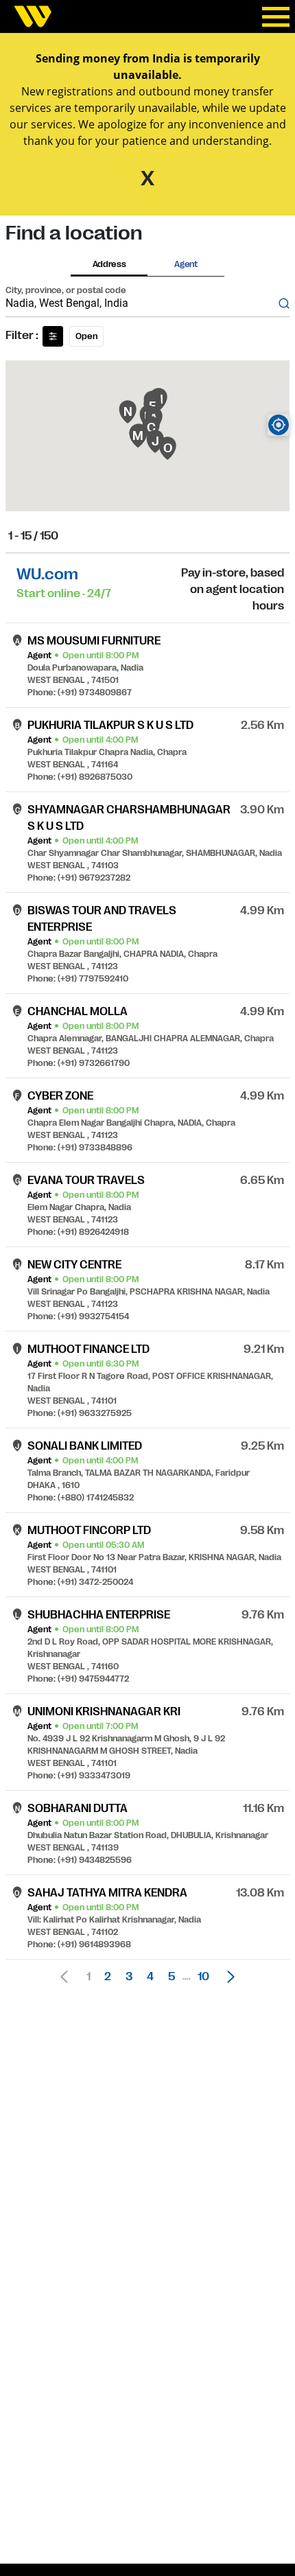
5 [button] (172, 1977)
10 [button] (203, 1977)
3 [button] (129, 1977)
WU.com (47, 574)
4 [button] (150, 1977)
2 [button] (108, 1977)
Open (86, 336)
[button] (227, 1977)
